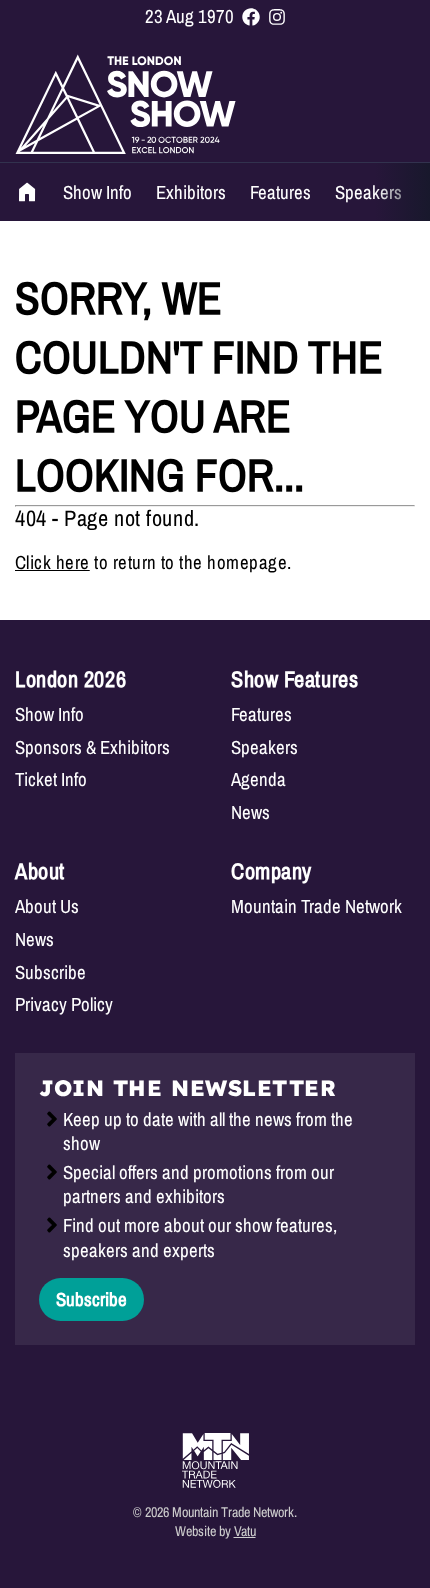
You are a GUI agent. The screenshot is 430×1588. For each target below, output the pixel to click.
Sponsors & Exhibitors (92, 747)
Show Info (97, 192)
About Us (47, 906)
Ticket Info (51, 779)
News (250, 812)
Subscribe (50, 972)
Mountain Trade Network (316, 906)
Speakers (368, 192)
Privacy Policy (64, 1004)
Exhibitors (191, 192)
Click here (52, 562)
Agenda (258, 779)
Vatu (245, 1530)
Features (280, 192)
